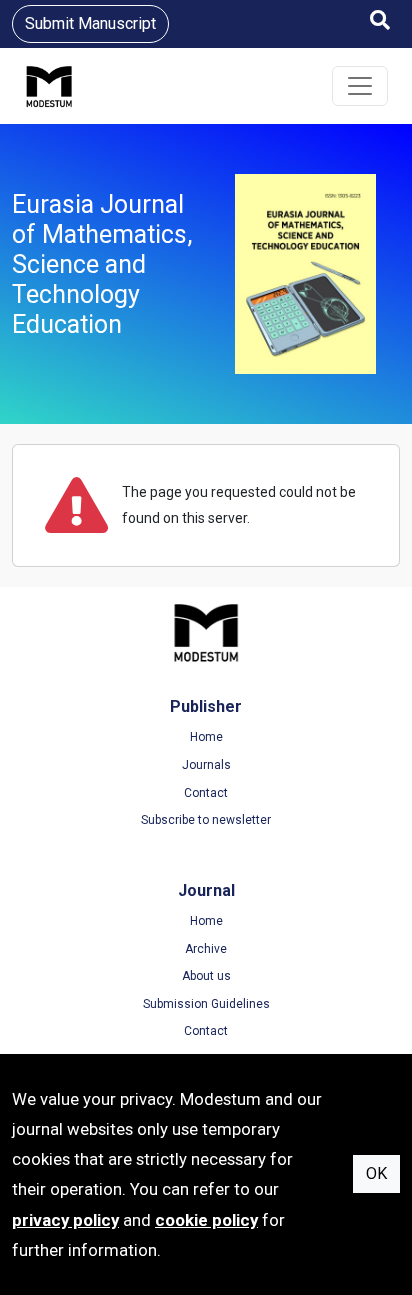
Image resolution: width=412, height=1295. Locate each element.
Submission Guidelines (206, 1004)
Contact (206, 793)
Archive (206, 949)
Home (206, 737)
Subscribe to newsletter (206, 820)
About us (206, 976)
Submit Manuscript (90, 23)
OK (376, 1173)
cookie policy (206, 1220)
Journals (206, 765)
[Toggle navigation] (360, 86)
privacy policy (65, 1220)
